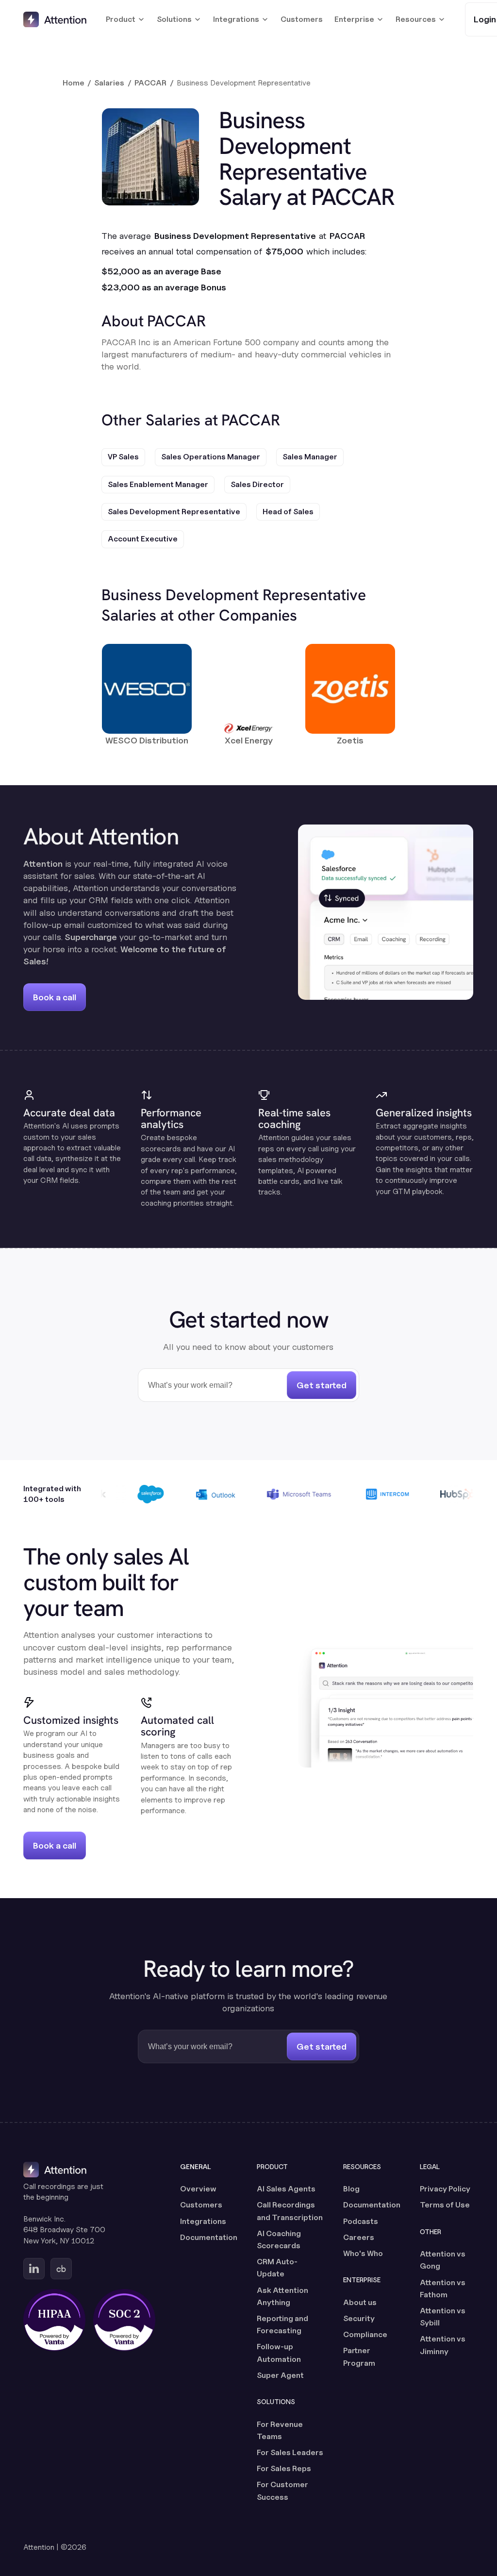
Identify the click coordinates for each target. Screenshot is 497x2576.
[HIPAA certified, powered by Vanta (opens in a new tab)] (54, 2320)
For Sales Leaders (290, 2452)
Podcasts (361, 2221)
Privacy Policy (445, 2189)
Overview (198, 2189)
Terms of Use (445, 2205)
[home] (55, 19)
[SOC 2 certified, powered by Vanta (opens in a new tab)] (124, 2320)
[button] (125, 19)
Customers (302, 19)
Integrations (203, 2221)
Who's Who (363, 2253)
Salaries (109, 83)
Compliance (365, 2334)
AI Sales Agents (286, 2189)
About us (360, 2302)
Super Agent (280, 2375)
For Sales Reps (284, 2468)
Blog (351, 2189)
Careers (359, 2237)
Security (359, 2318)
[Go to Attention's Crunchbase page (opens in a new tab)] (61, 2269)
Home (74, 83)
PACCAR (150, 83)
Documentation (209, 2237)
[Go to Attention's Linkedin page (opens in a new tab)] (34, 2269)
